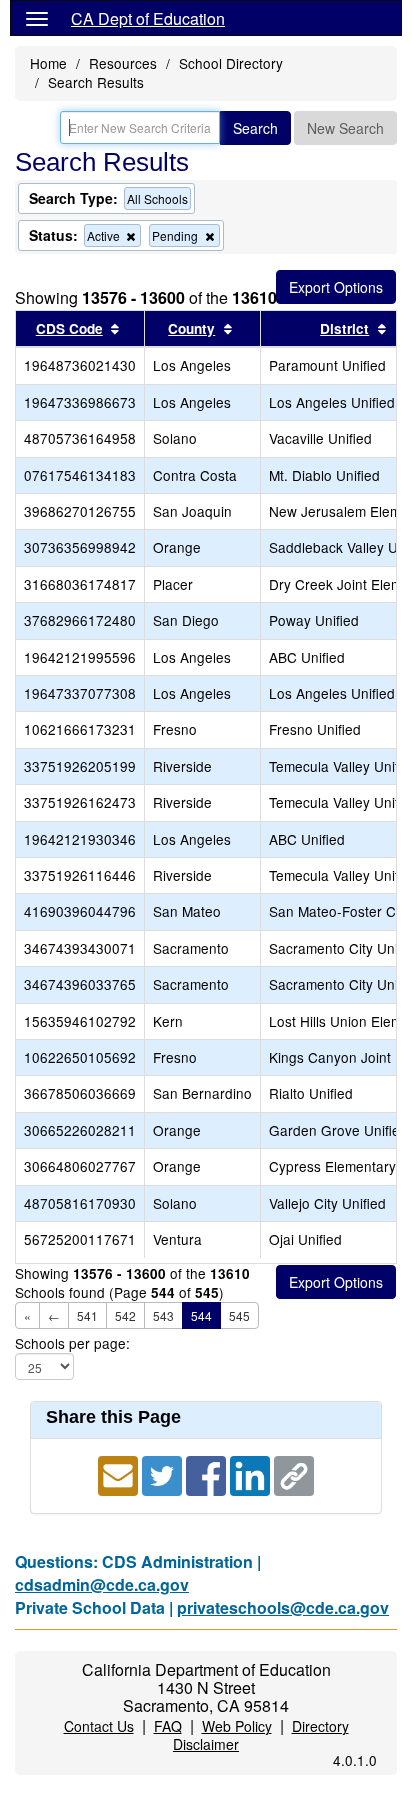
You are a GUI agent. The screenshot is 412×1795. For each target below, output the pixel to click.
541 (87, 1315)
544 (201, 1315)
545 (239, 1315)
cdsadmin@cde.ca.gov (102, 1584)
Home (48, 63)
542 (125, 1315)
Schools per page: (72, 1343)
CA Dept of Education (148, 18)
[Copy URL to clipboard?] (294, 1473)
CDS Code (69, 328)
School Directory (231, 63)
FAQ (168, 1726)
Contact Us (99, 1726)
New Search (345, 128)
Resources (123, 63)
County (191, 328)
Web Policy (237, 1726)
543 (163, 1315)
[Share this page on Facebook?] (208, 1473)
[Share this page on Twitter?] (164, 1473)
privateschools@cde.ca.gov (283, 1607)
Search (255, 128)
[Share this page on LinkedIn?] (252, 1473)
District (344, 328)
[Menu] (37, 18)
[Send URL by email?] (120, 1473)
